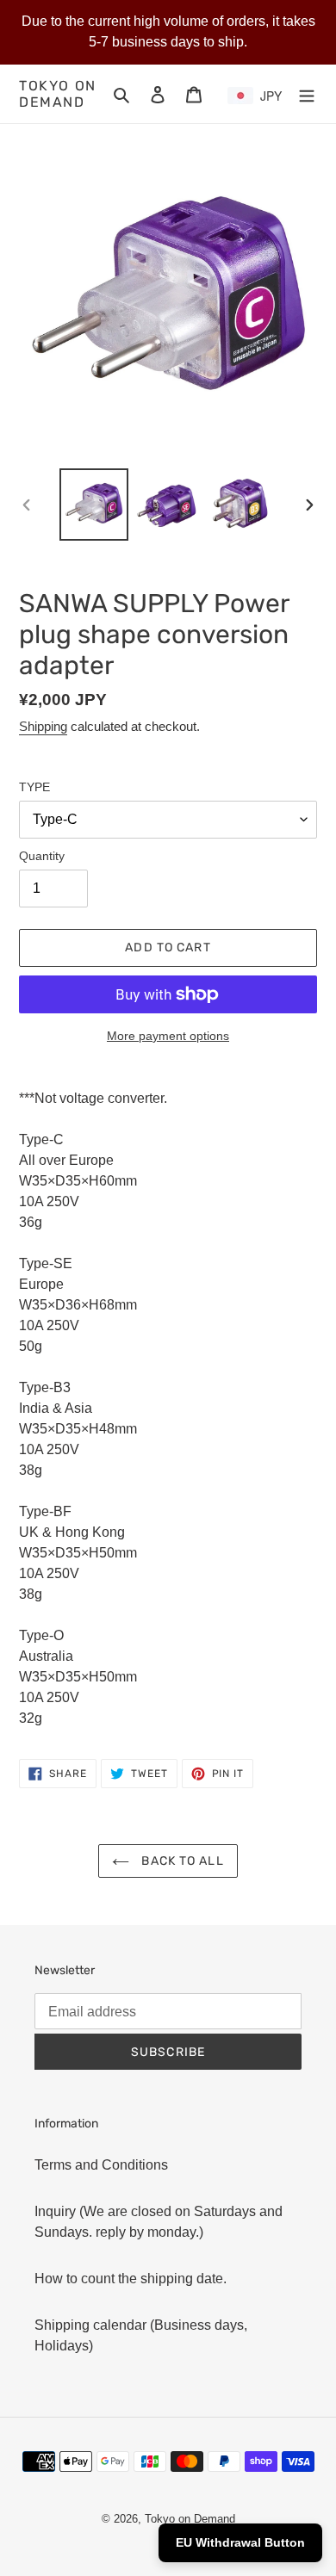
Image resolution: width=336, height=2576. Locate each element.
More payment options (168, 1036)
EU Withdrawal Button (240, 2542)
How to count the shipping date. (131, 2279)
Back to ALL (180, 1861)
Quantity (42, 856)
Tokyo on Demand (58, 94)
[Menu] (307, 94)
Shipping (43, 726)
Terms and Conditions (101, 2165)
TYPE (34, 787)
